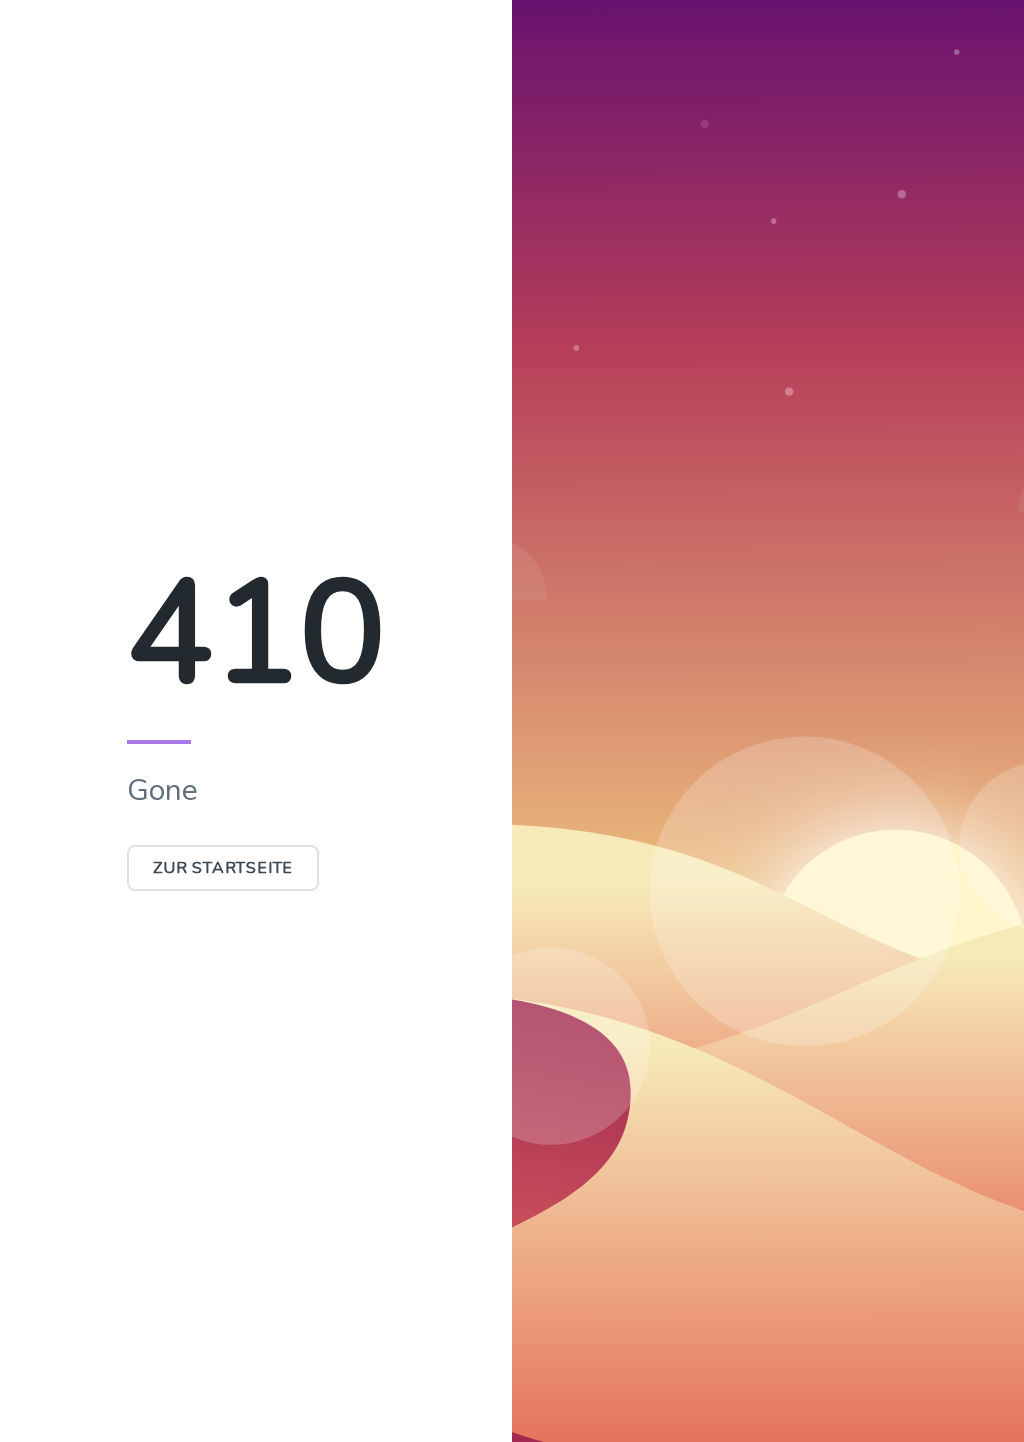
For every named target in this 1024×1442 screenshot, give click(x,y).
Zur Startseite (223, 868)
